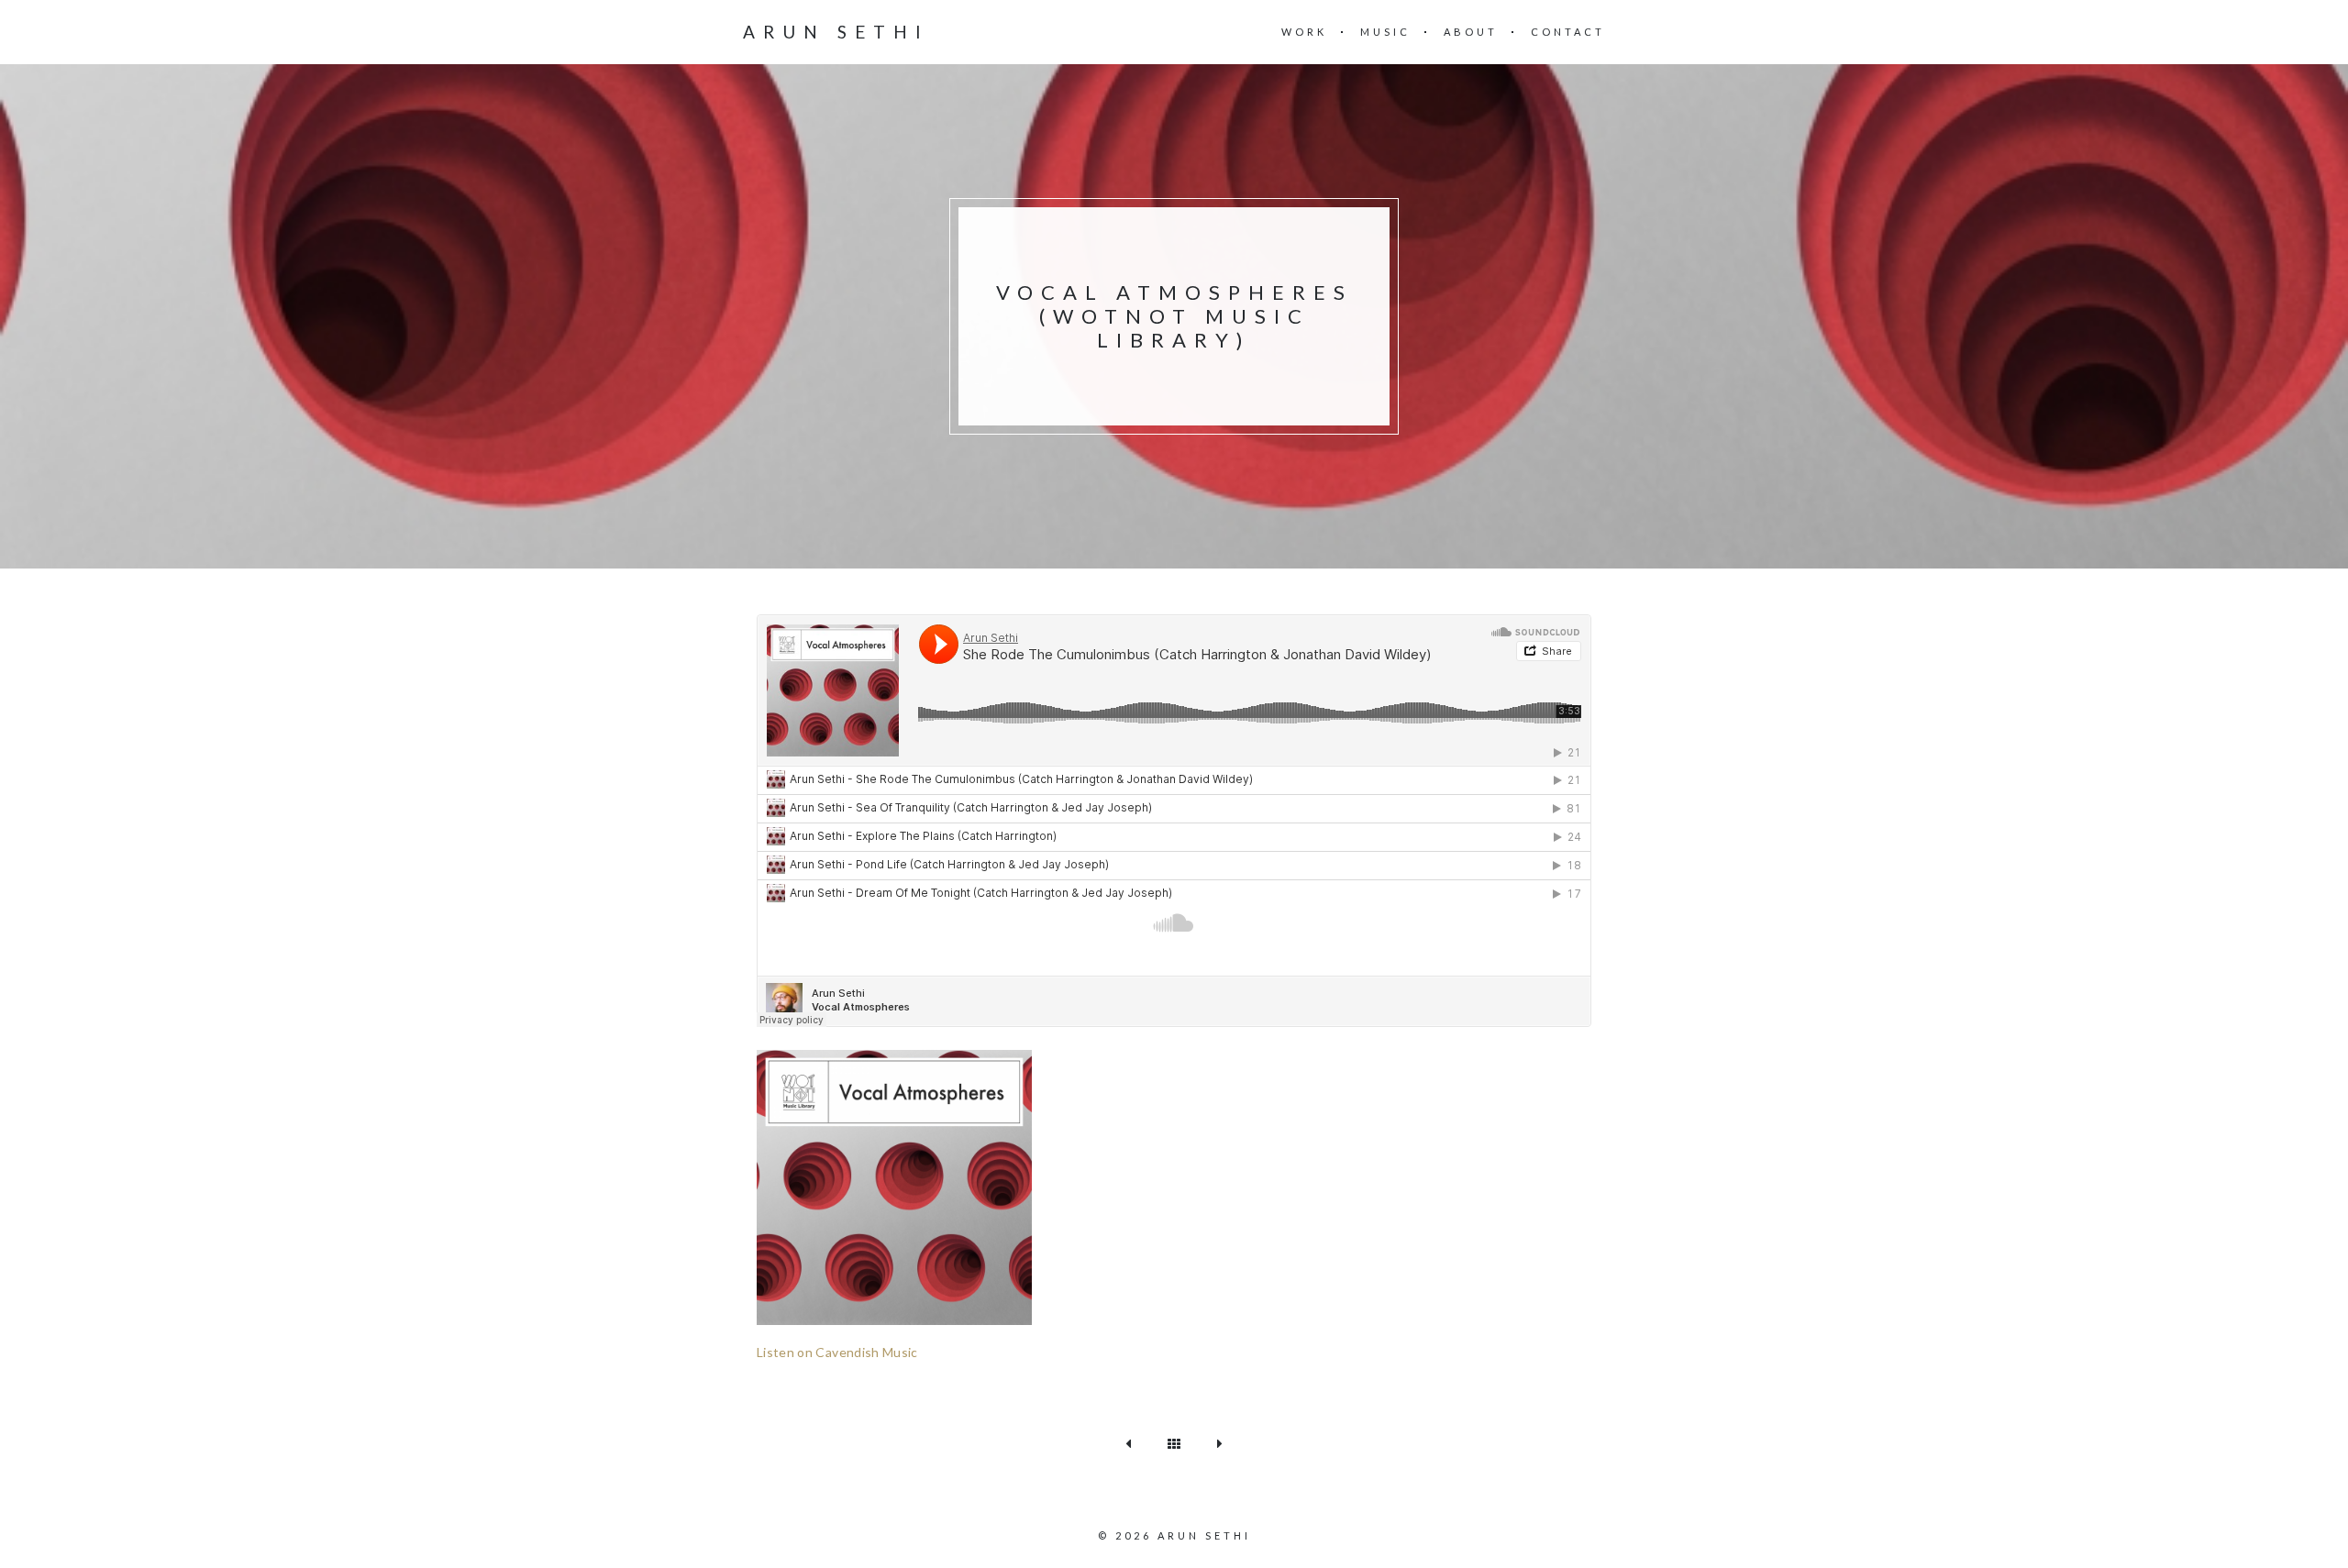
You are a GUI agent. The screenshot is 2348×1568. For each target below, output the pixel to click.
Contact (1568, 32)
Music (1385, 32)
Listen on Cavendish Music (837, 1352)
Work (1304, 32)
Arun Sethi (836, 32)
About (1471, 32)
